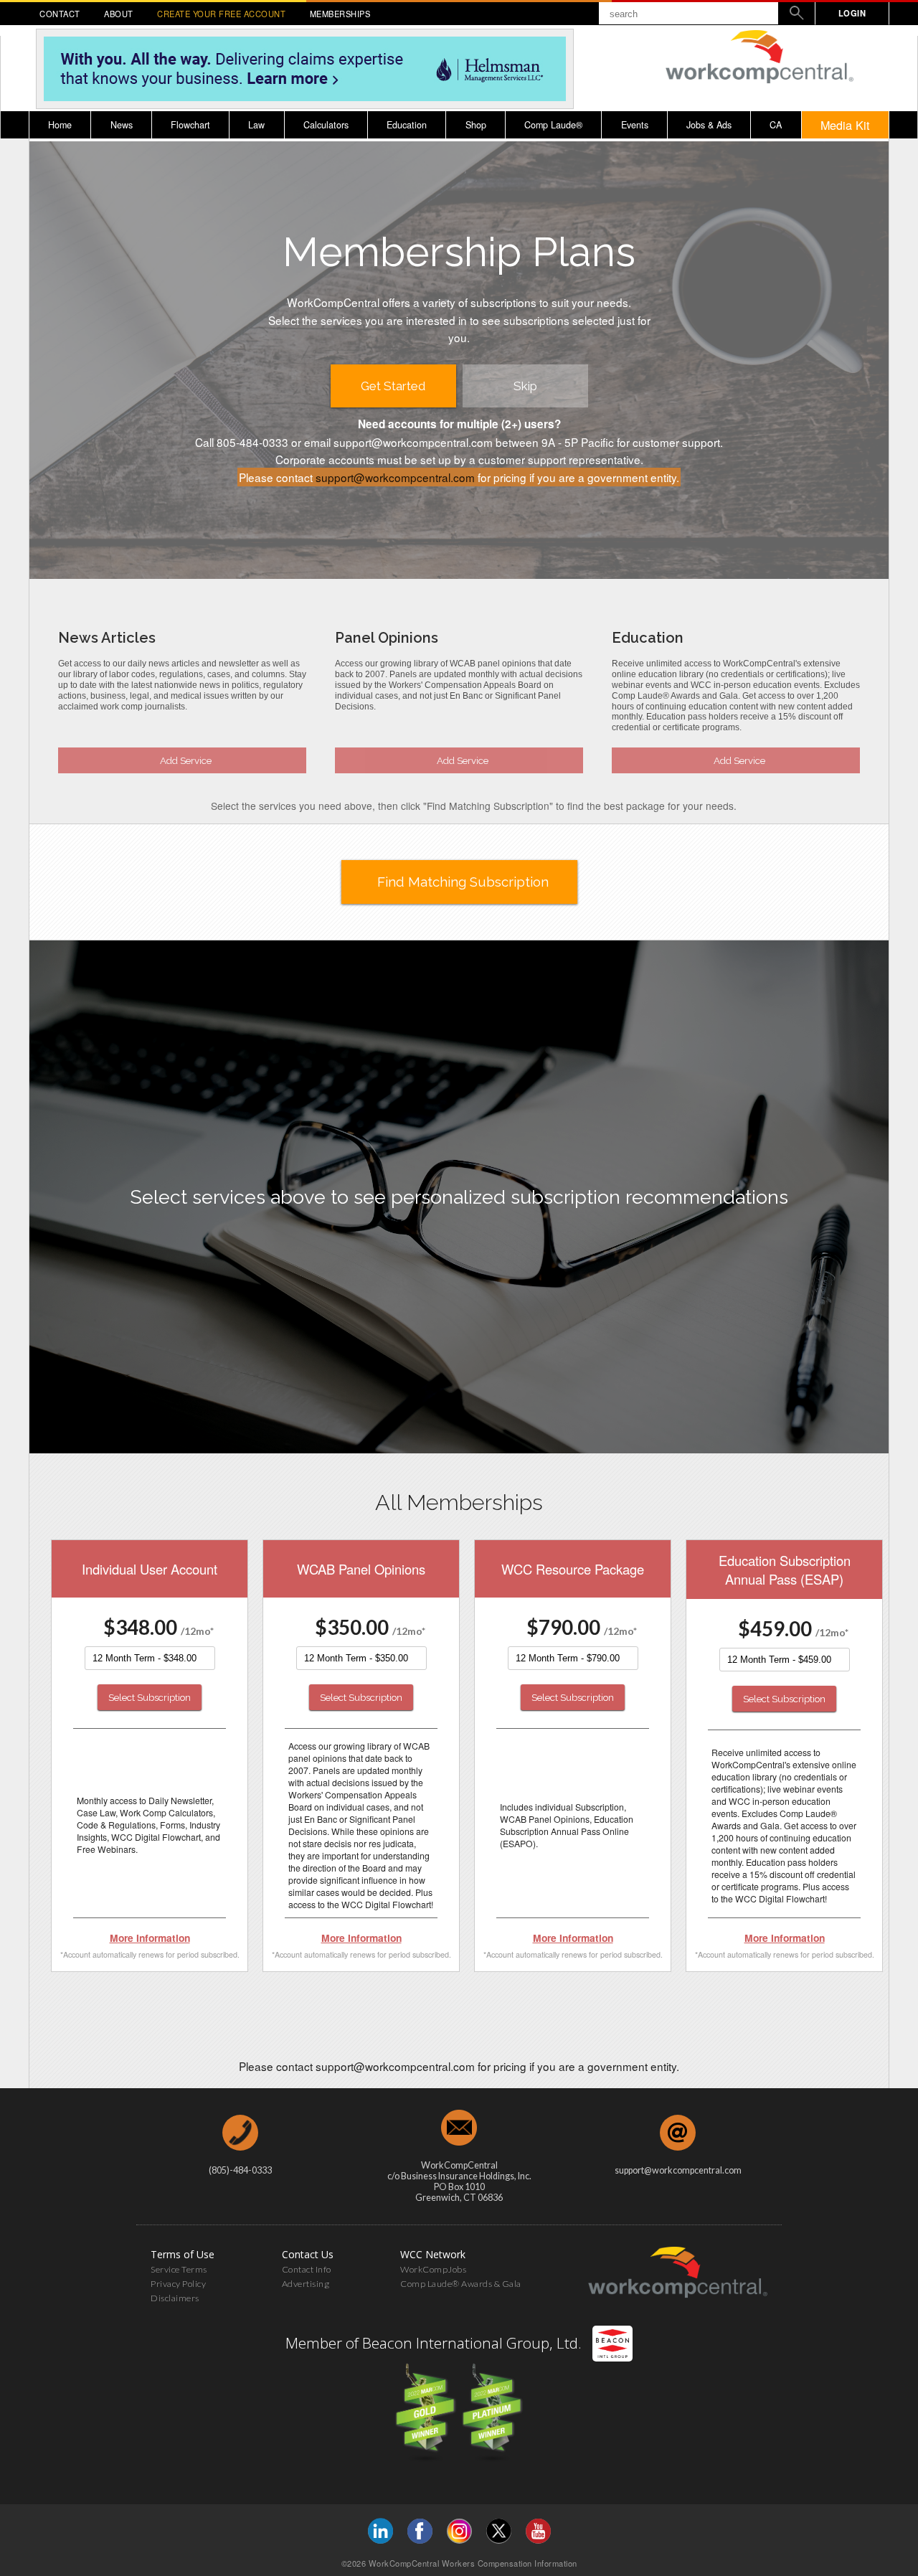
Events (635, 125)
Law (256, 125)
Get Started (393, 386)
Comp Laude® (553, 125)
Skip (525, 386)
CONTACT (60, 14)
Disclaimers (175, 2298)
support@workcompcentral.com (395, 477)
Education (407, 125)
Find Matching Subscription (463, 882)
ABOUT (119, 14)
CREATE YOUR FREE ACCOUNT (221, 14)
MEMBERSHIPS (340, 14)
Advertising (306, 2284)
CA (776, 125)
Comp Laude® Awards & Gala (461, 2284)
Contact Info (307, 2269)
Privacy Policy (178, 2284)
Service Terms (179, 2269)
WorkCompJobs (433, 2269)
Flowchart (190, 125)
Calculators (326, 125)
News (122, 125)
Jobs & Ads (709, 125)
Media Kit (845, 125)
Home (60, 125)
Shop (476, 125)
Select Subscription (150, 1697)
